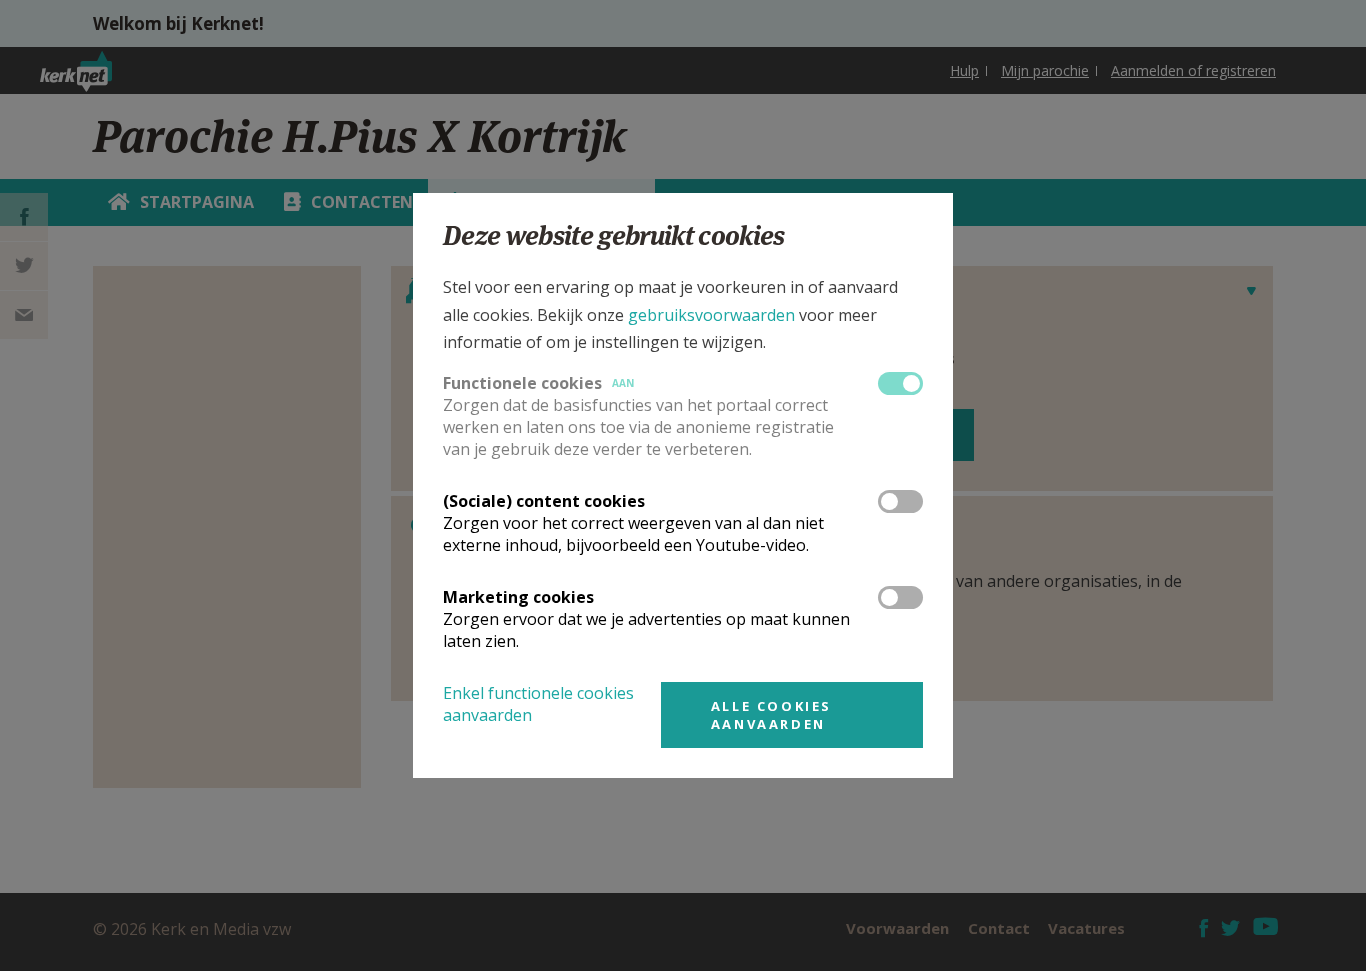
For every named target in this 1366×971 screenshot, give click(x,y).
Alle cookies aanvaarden (771, 715)
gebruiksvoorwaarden (711, 315)
